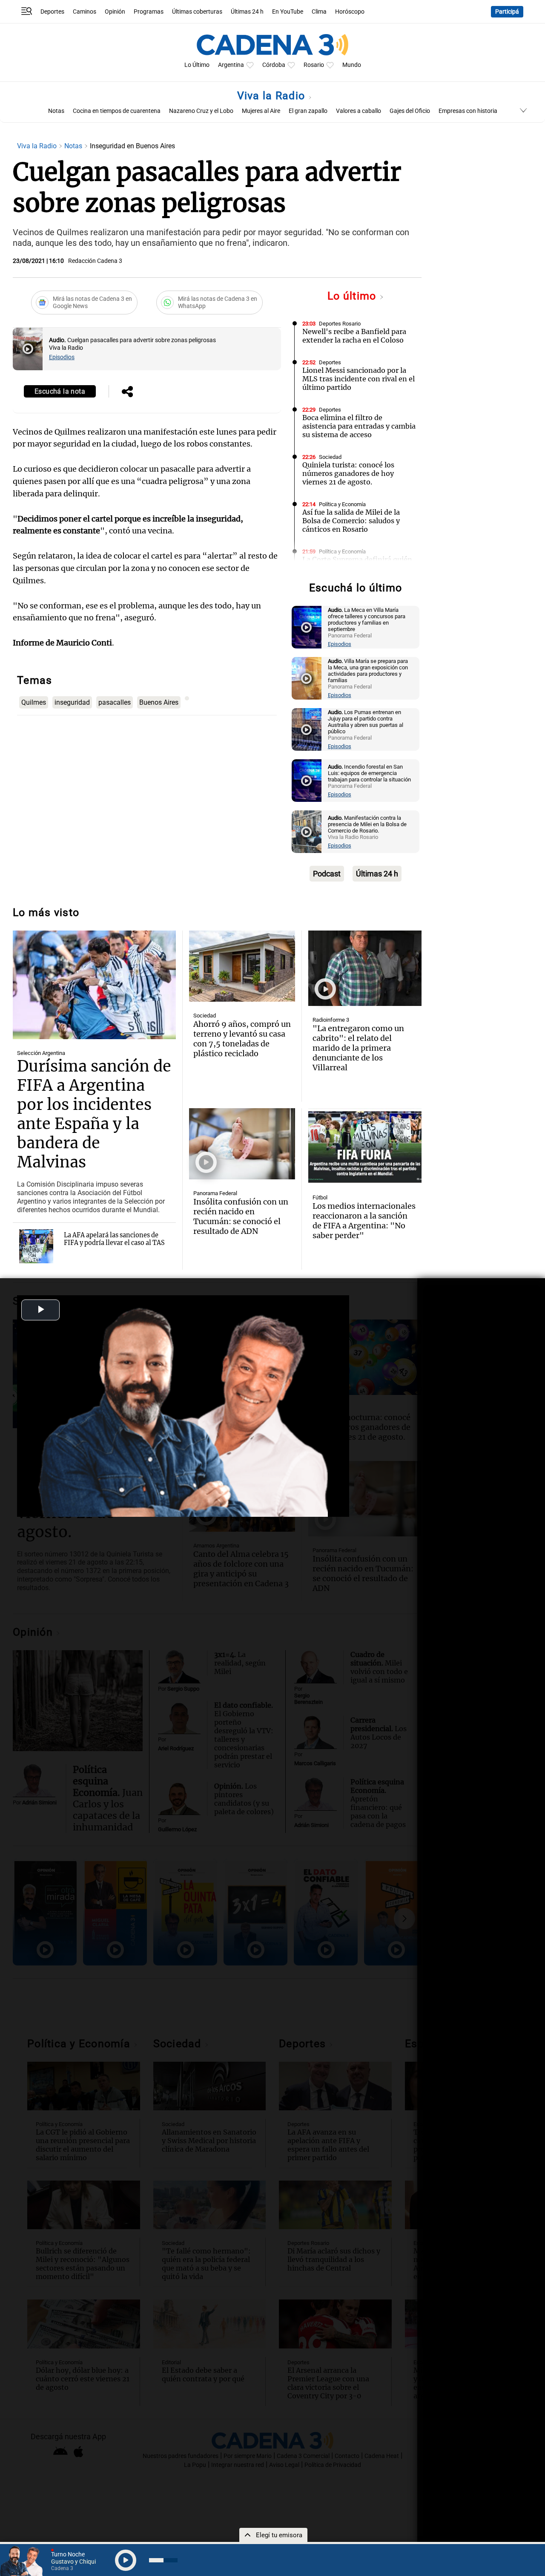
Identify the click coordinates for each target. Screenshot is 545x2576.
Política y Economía (342, 504)
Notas (56, 111)
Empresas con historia (468, 111)
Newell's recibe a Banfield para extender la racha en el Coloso (354, 336)
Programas (149, 12)
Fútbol (320, 1197)
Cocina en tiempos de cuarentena (117, 111)
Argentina (231, 65)
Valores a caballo (359, 111)
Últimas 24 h (247, 12)
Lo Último (197, 65)
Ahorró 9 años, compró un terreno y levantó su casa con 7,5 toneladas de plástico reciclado (242, 1039)
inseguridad (72, 702)
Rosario (314, 65)
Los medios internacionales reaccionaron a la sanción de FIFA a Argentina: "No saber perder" (364, 1221)
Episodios (62, 357)
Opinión (115, 12)
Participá (507, 12)
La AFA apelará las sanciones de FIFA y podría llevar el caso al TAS (114, 1239)
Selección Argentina (41, 1053)
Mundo (352, 65)
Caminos (85, 12)
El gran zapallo (308, 111)
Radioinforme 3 (331, 1020)
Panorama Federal (215, 1193)
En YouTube (288, 12)
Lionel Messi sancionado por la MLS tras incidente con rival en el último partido (359, 379)
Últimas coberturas (197, 12)
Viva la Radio (273, 96)
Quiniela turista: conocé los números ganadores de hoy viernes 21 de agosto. (348, 473)
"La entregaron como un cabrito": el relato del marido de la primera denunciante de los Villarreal (358, 1048)
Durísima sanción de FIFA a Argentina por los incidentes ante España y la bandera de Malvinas (94, 1114)
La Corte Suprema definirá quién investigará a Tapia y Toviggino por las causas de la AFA (357, 568)
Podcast (327, 874)
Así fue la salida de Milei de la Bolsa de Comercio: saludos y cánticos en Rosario (351, 521)
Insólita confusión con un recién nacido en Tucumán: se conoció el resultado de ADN (241, 1216)
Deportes (52, 12)
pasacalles (115, 702)
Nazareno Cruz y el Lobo (201, 111)
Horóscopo (350, 12)
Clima (319, 12)
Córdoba (274, 65)
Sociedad (330, 457)
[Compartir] (127, 392)
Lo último (353, 296)
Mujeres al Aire (261, 111)
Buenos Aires (159, 702)
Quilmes (34, 702)
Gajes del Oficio (410, 111)
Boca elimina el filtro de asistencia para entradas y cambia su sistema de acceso (359, 426)
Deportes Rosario (340, 324)
